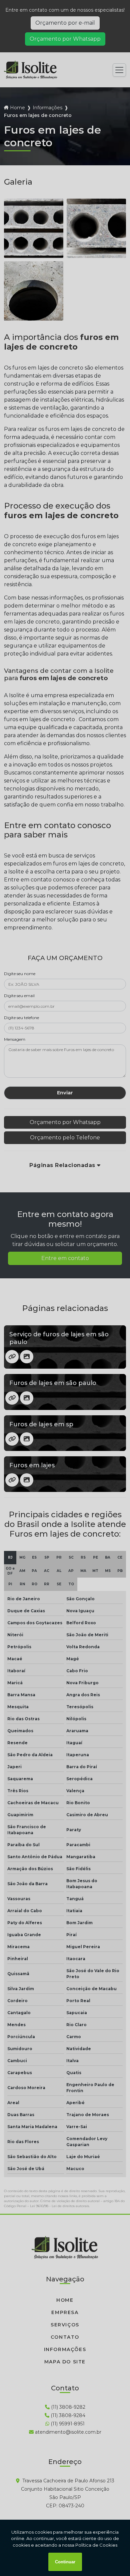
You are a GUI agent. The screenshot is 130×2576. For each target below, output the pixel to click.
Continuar (65, 2562)
